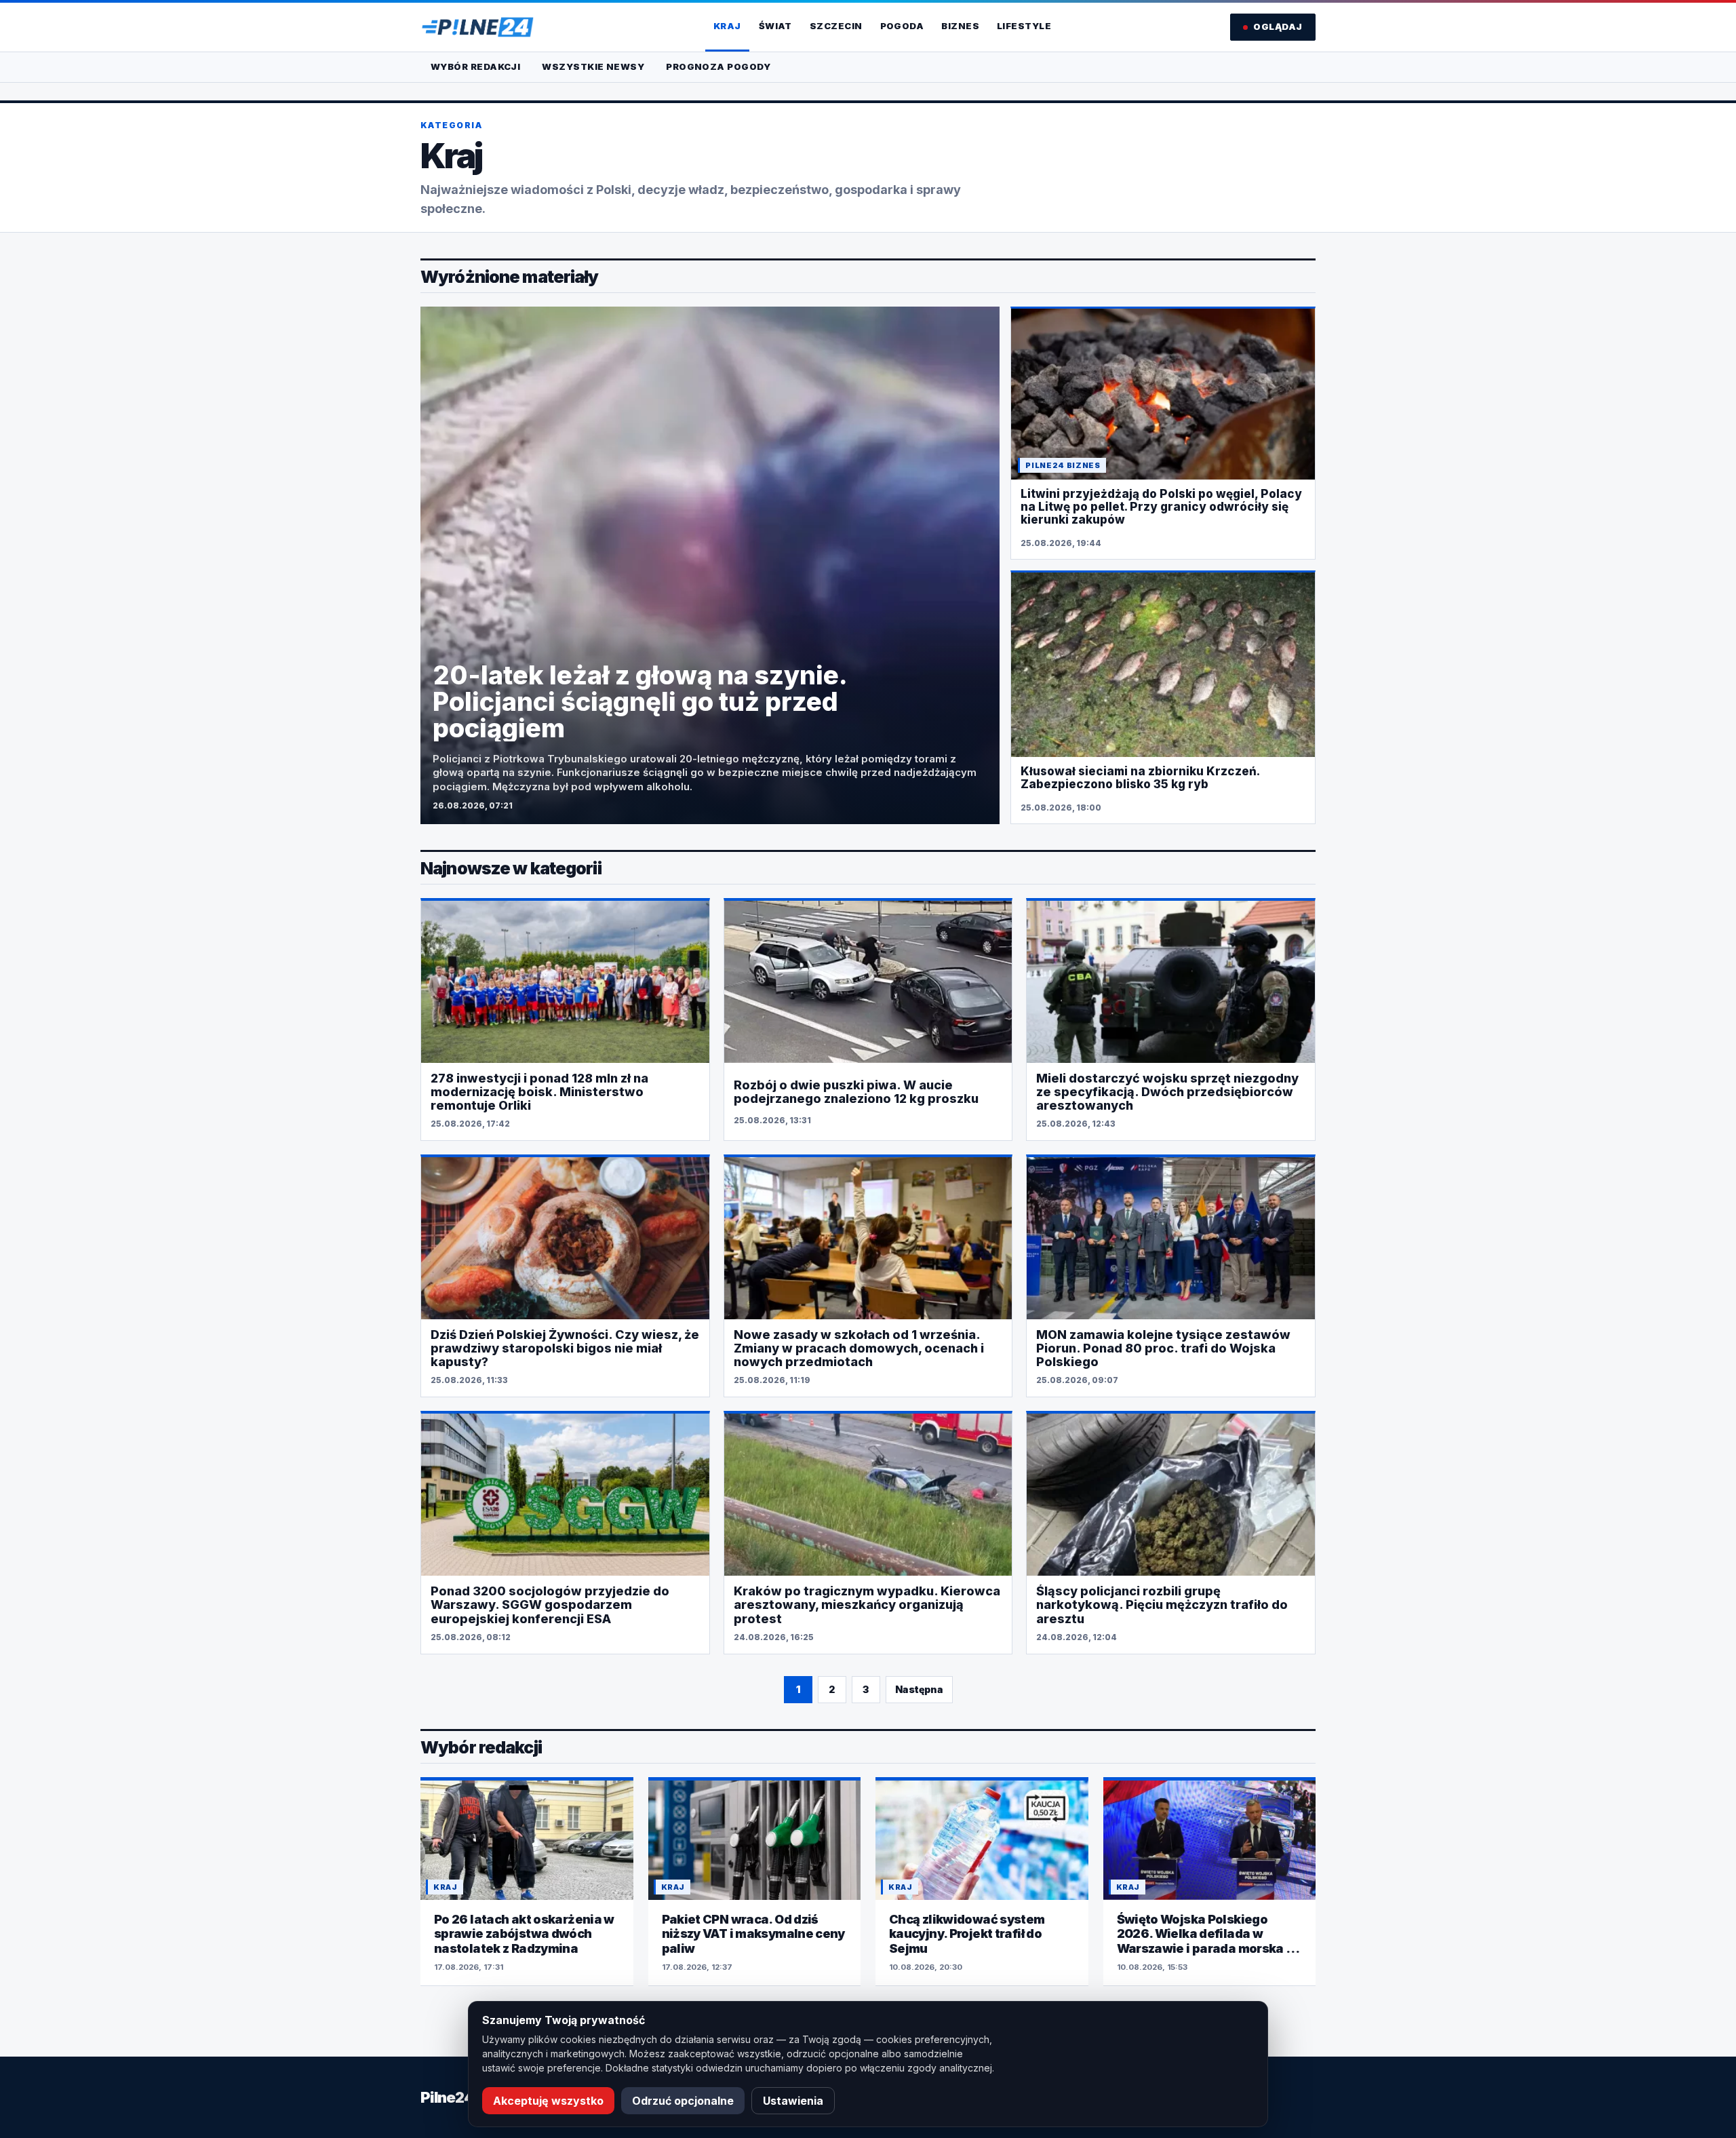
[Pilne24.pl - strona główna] (477, 27)
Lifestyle (1024, 26)
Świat (775, 26)
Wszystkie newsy (593, 66)
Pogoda (902, 26)
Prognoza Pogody (718, 66)
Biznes (960, 26)
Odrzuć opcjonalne (683, 2101)
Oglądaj (1278, 26)
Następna (919, 1689)
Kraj (727, 26)
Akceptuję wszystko (548, 2101)
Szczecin (836, 26)
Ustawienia (793, 2101)
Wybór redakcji (475, 66)
